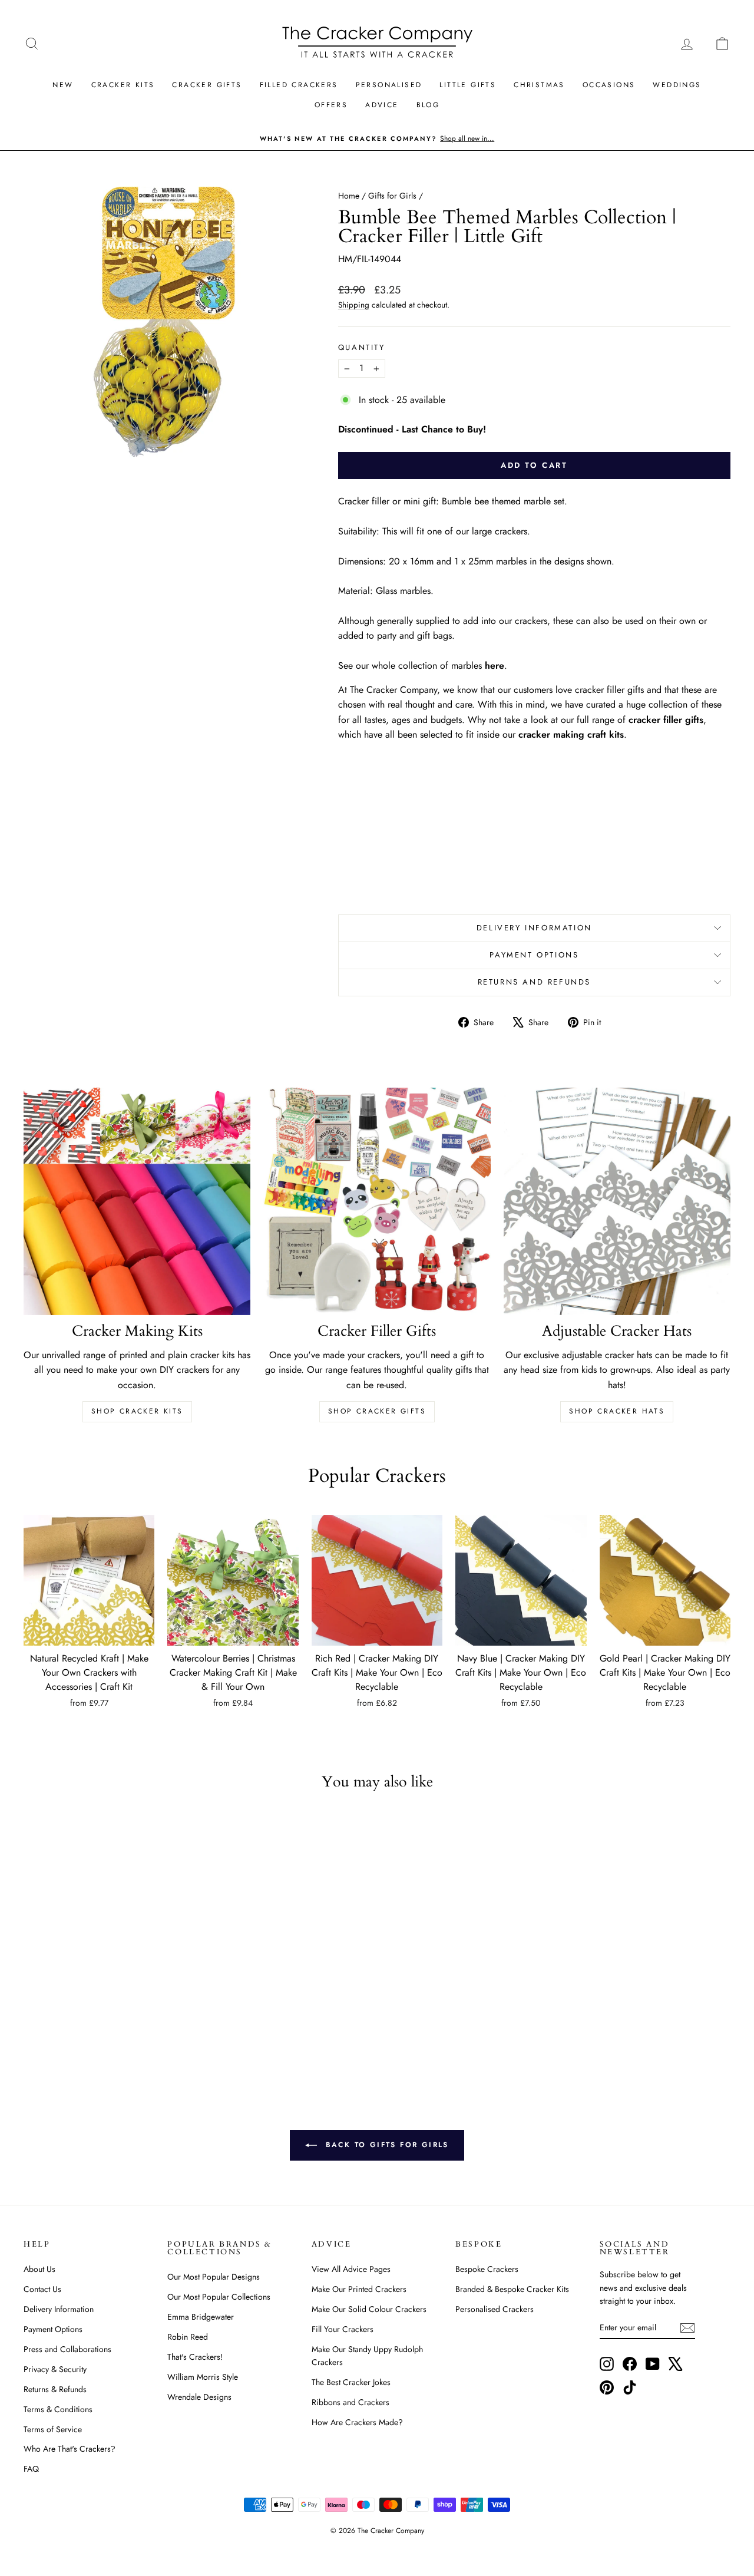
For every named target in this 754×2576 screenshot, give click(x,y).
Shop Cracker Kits (137, 1411)
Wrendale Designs (199, 2397)
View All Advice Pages (351, 2269)
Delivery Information (534, 928)
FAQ (31, 2469)
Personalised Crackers (495, 2309)
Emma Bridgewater (201, 2317)
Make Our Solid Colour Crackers (369, 2309)
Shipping (354, 305)
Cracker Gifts (207, 85)
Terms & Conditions (58, 2409)
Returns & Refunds (55, 2389)
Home (349, 196)
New (63, 85)
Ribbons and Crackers (350, 2402)
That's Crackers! (195, 2357)
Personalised (389, 85)
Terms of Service (53, 2429)
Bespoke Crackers (487, 2269)
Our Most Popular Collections (219, 2297)
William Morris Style (203, 2377)
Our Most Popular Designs (214, 2277)
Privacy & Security (55, 2369)
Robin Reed (188, 2337)
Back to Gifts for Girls (385, 2145)
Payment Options (534, 955)
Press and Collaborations (67, 2349)
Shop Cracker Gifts (377, 1411)
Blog (428, 105)
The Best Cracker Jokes (351, 2382)
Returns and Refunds (534, 982)
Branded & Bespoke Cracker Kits (512, 2289)
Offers (331, 105)
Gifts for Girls (392, 196)
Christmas (539, 85)
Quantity (362, 347)
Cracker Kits (123, 85)
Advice (382, 105)
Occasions (609, 85)
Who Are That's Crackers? (70, 2449)
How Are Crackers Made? (357, 2422)
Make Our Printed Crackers (359, 2289)
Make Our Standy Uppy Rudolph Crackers (367, 2356)
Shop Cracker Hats (617, 1411)
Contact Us (42, 2289)
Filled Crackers (299, 85)
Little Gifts (468, 85)
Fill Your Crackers (343, 2329)
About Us (39, 2269)
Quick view (89, 1633)
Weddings (677, 85)
